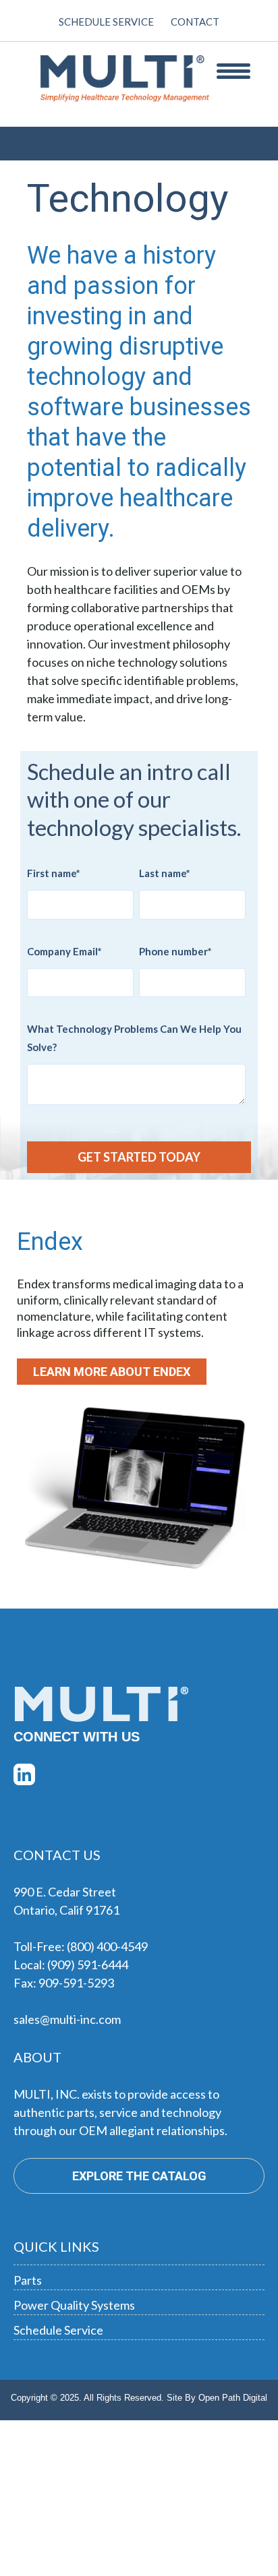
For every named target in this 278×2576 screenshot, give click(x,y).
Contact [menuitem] (195, 22)
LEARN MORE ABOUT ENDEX (112, 1372)
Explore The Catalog (139, 2176)
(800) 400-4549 (107, 1946)
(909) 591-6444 (88, 1965)
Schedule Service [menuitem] (106, 22)
